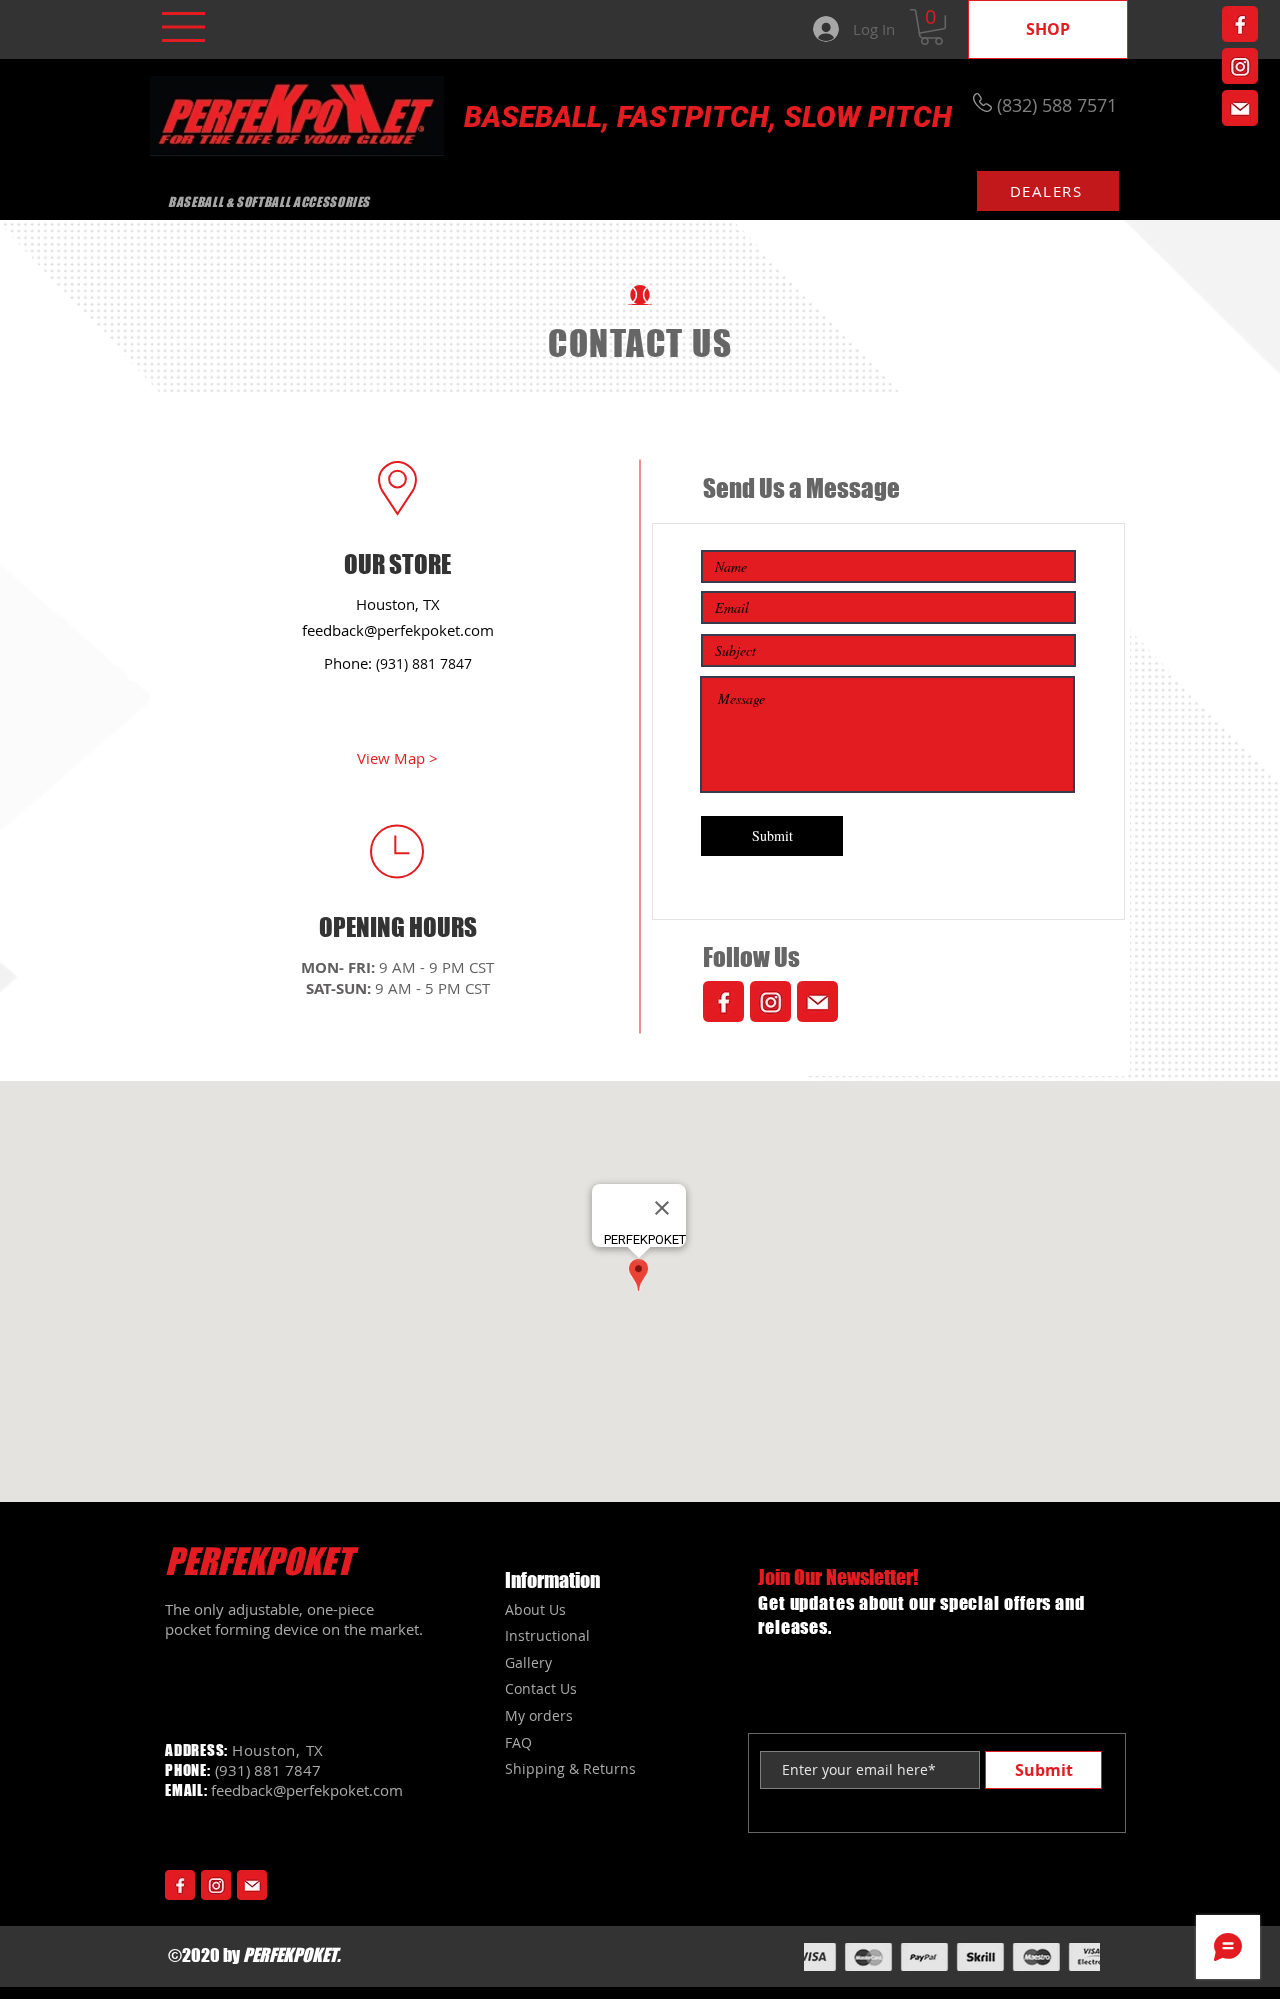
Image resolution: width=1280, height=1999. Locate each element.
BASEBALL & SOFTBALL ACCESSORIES (269, 202)
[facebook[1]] (1240, 24)
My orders (539, 1715)
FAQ (518, 1742)
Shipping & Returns (570, 1768)
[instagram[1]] (1240, 66)
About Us (535, 1609)
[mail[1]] (1240, 108)
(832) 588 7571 (1057, 105)
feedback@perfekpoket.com (398, 630)
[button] (183, 27)
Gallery (528, 1662)
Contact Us (541, 1688)
